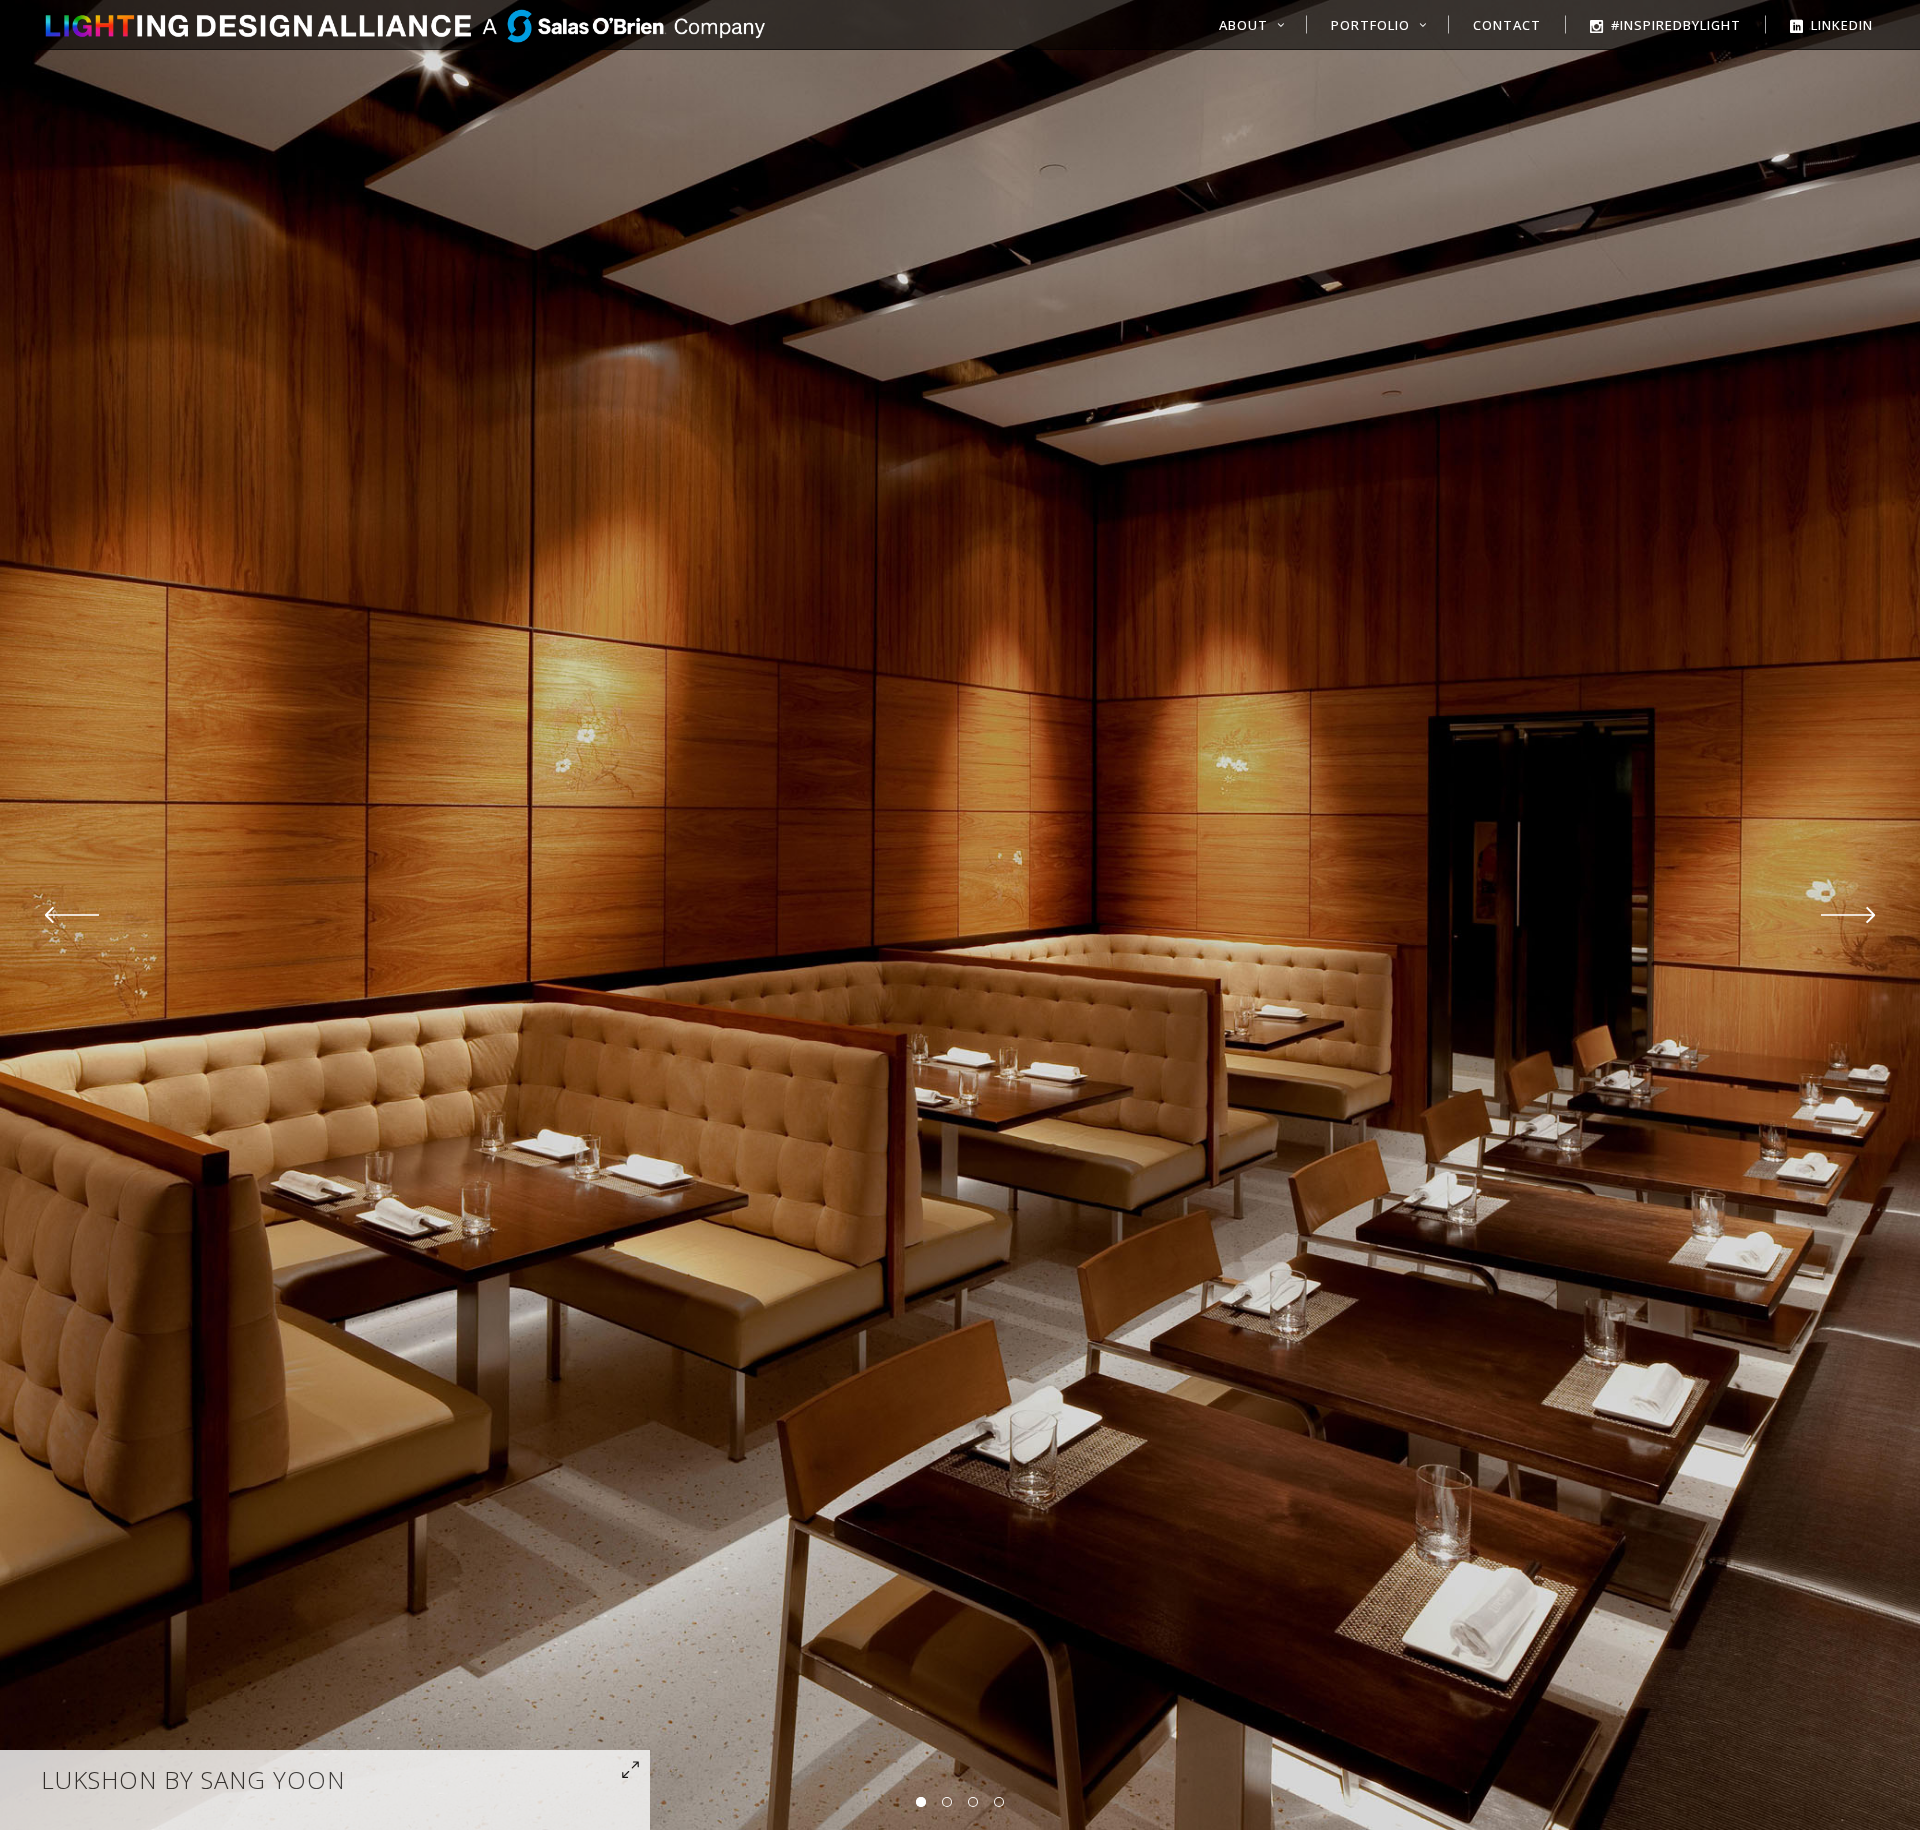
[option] (960, 915)
